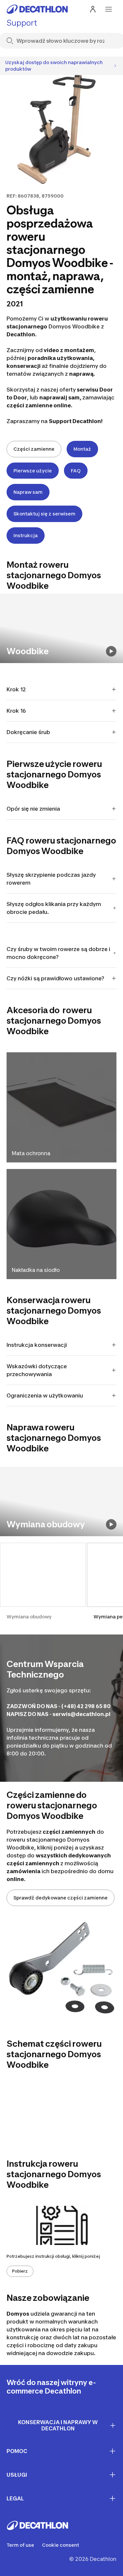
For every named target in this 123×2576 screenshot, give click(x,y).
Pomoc (17, 2451)
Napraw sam (28, 492)
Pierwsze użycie (33, 471)
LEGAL (15, 2498)
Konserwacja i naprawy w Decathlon (58, 2425)
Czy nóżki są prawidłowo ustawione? (55, 978)
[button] (43, 1585)
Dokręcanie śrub (28, 732)
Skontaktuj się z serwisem (44, 514)
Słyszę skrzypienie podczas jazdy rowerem (51, 879)
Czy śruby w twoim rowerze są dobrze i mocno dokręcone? (58, 953)
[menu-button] (109, 9)
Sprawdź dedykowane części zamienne (61, 1898)
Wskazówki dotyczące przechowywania (37, 1370)
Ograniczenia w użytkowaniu (45, 1395)
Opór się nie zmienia (33, 809)
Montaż (82, 449)
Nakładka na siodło (36, 1270)
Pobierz (20, 2271)
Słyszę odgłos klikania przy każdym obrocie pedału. (54, 908)
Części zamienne (34, 449)
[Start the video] (111, 651)
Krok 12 (16, 689)
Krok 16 (16, 711)
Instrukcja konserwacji (37, 1345)
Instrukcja (26, 535)
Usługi (17, 2475)
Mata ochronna (31, 1153)
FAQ (76, 471)
